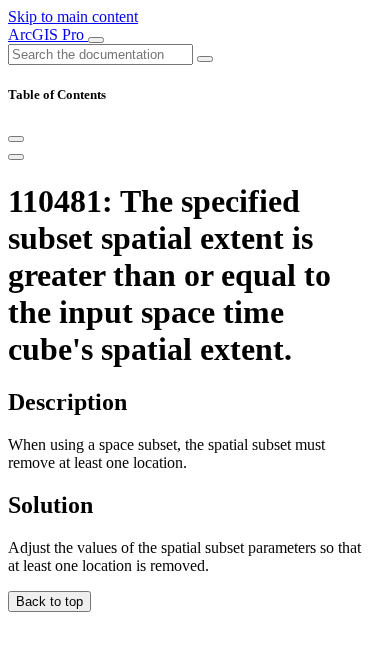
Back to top (49, 601)
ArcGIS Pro (48, 34)
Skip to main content (73, 16)
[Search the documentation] (205, 59)
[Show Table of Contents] (16, 157)
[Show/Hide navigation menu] (96, 40)
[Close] (16, 139)
